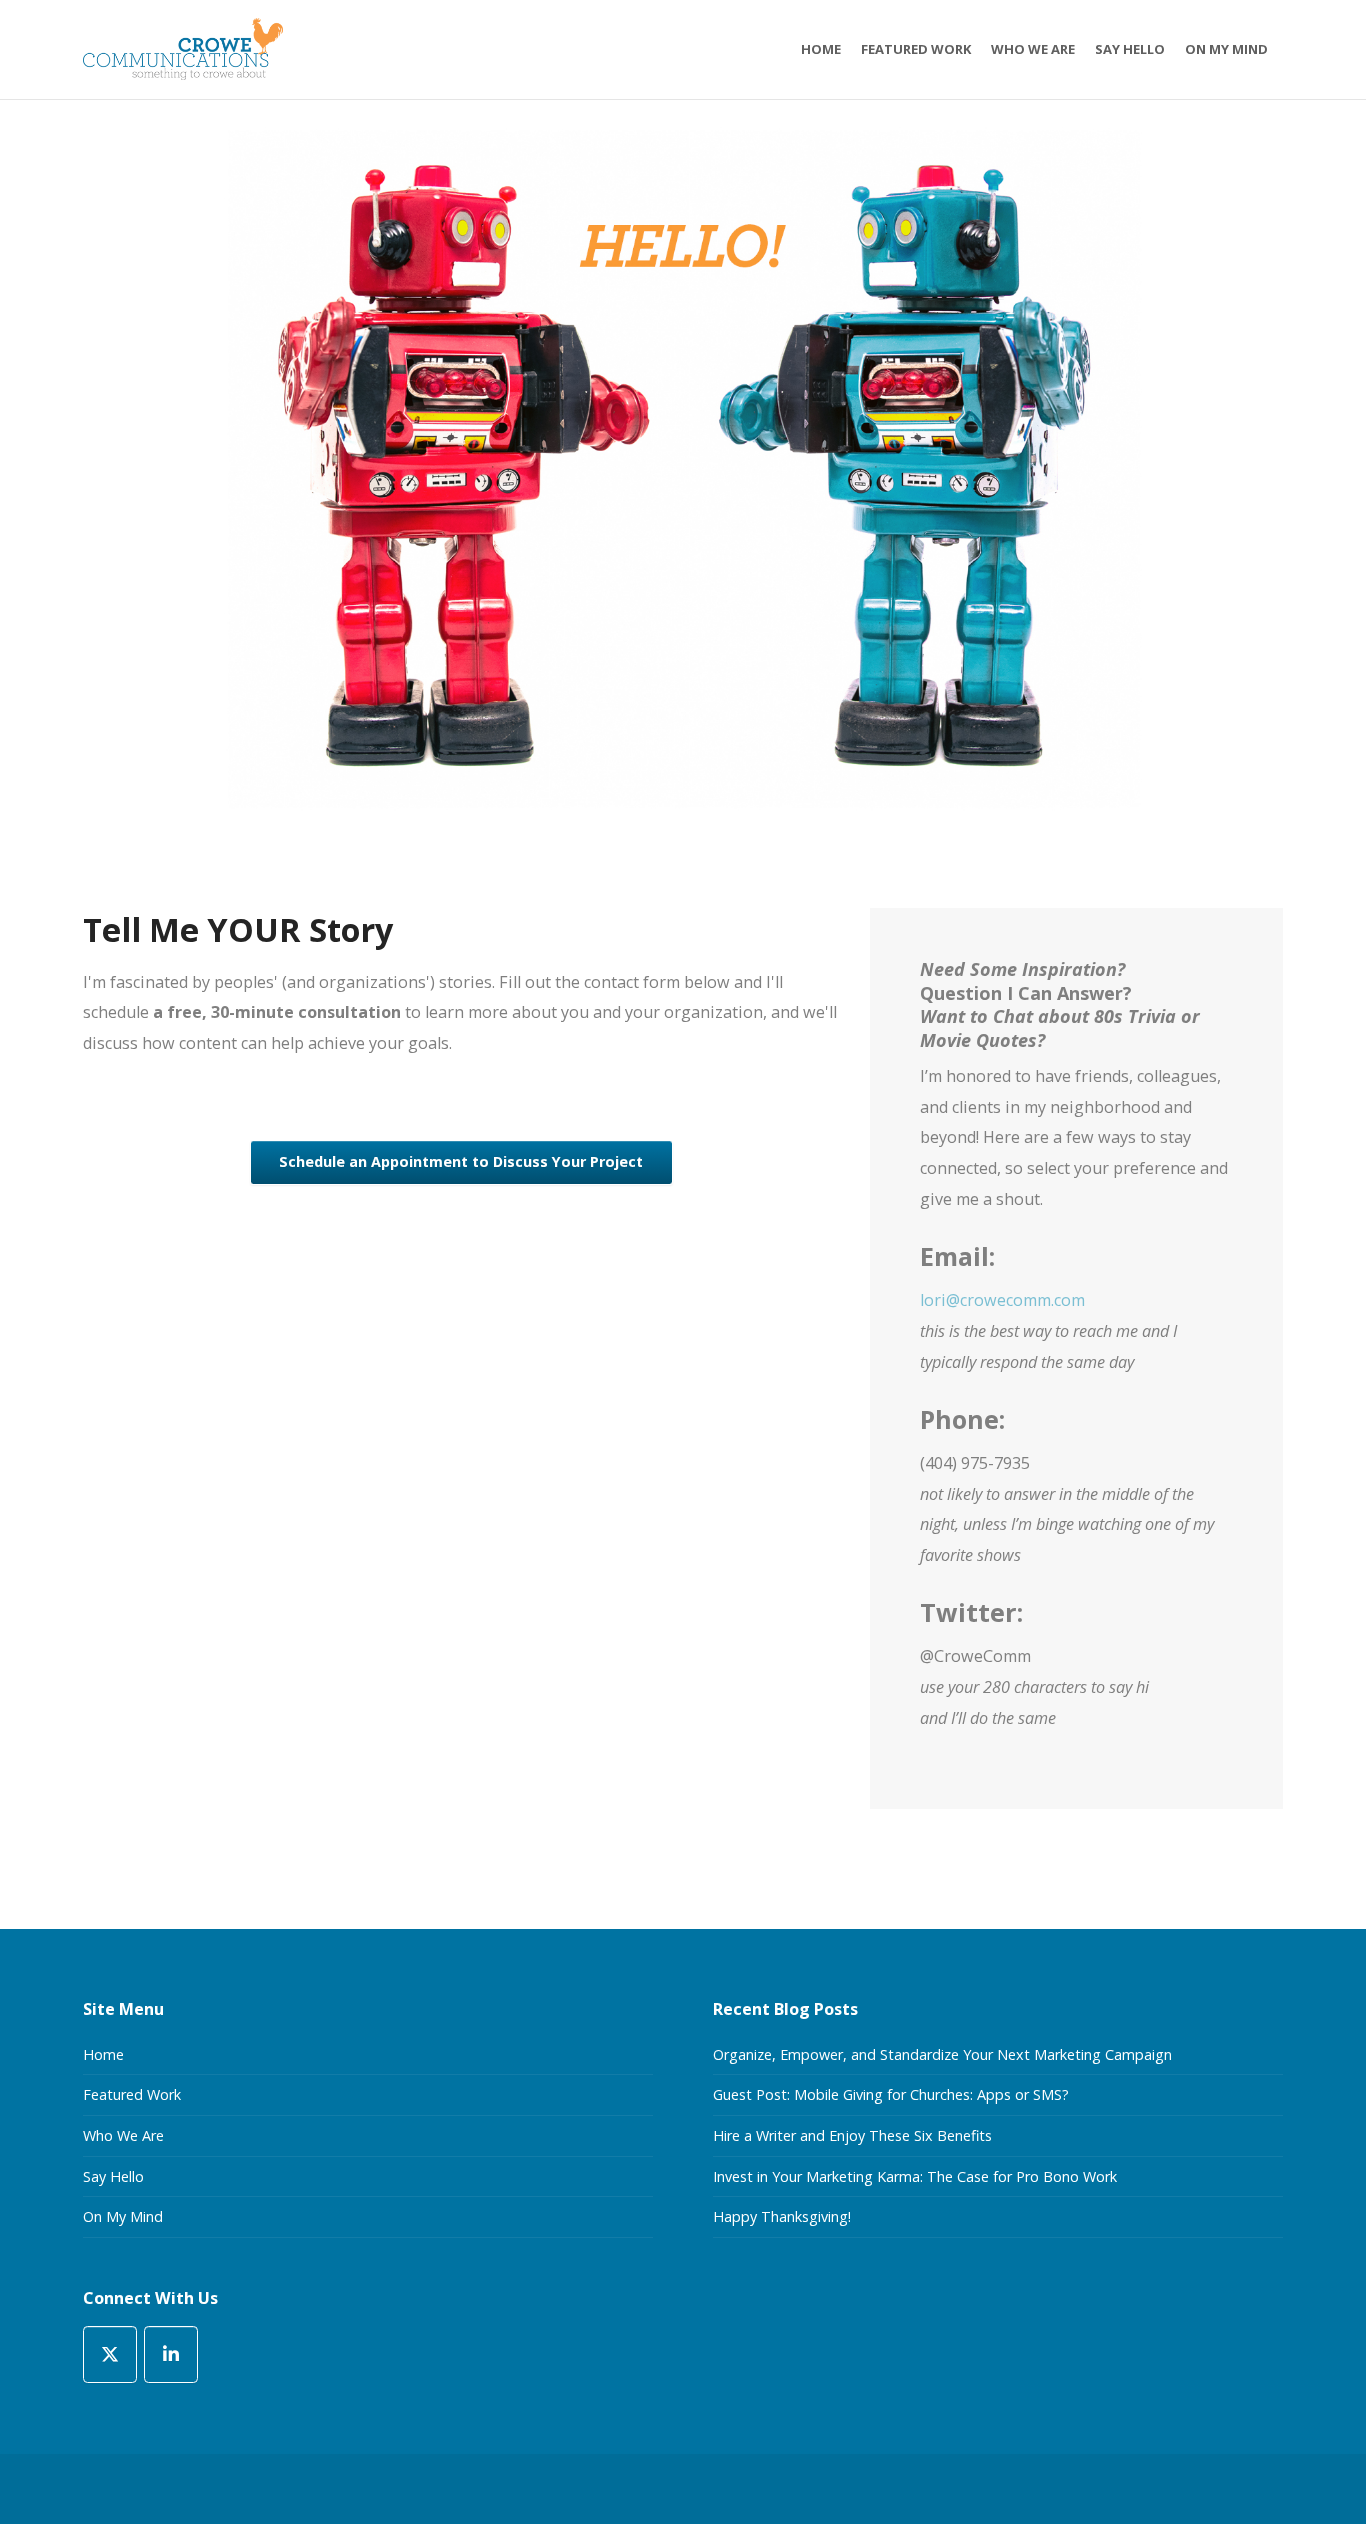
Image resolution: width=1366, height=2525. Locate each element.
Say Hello (113, 2176)
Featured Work (132, 2094)
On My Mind (123, 2216)
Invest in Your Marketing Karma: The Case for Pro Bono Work (915, 2176)
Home (103, 2054)
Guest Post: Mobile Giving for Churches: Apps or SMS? (891, 2094)
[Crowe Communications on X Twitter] (110, 2354)
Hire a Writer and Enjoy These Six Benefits (852, 2135)
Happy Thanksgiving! (782, 2216)
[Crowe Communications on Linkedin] (171, 2354)
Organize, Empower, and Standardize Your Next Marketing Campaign (942, 2054)
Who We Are (123, 2135)
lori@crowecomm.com (1002, 1300)
